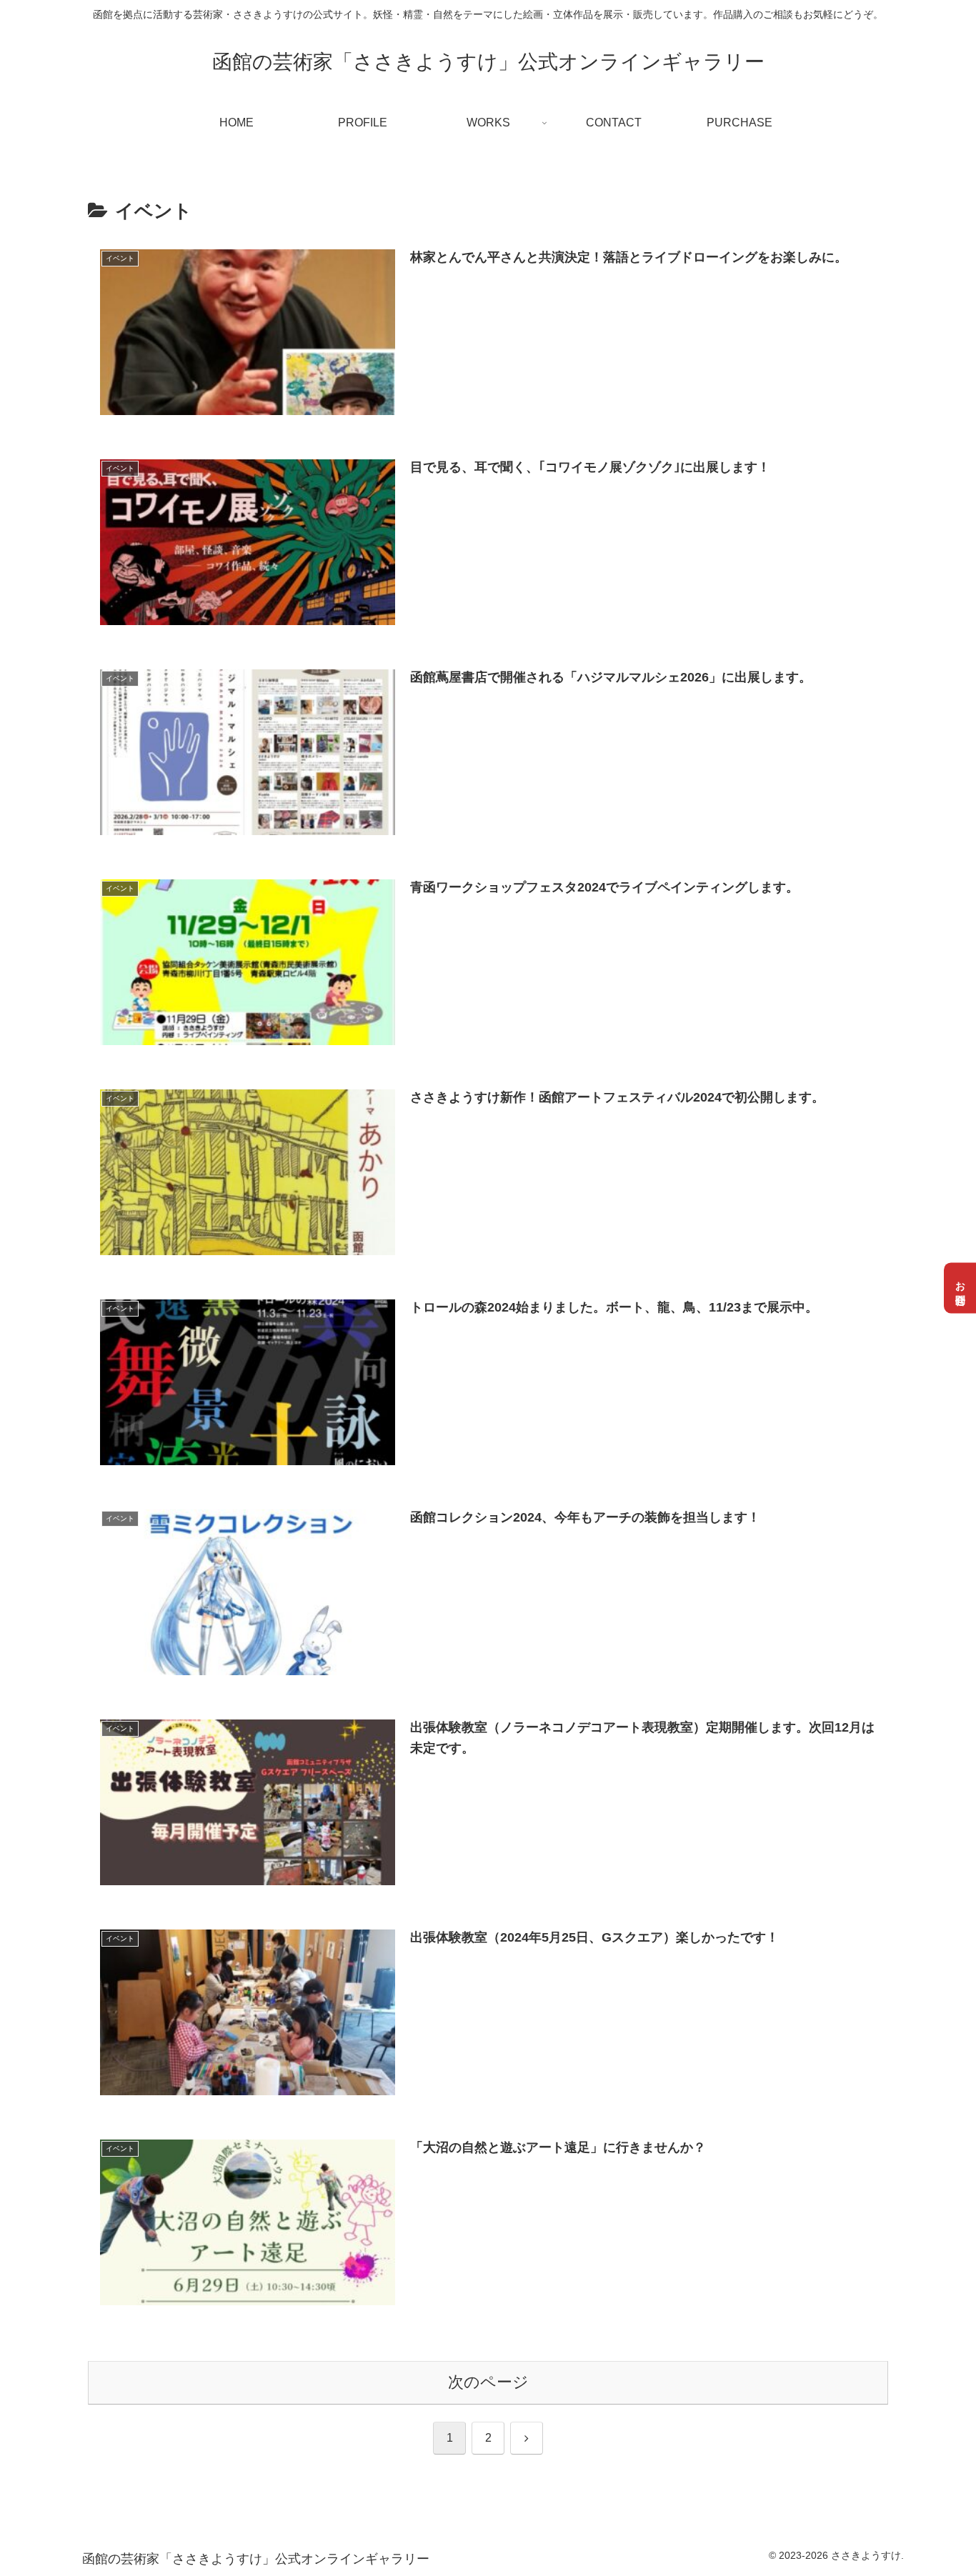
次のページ (488, 2382)
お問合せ (960, 1288)
